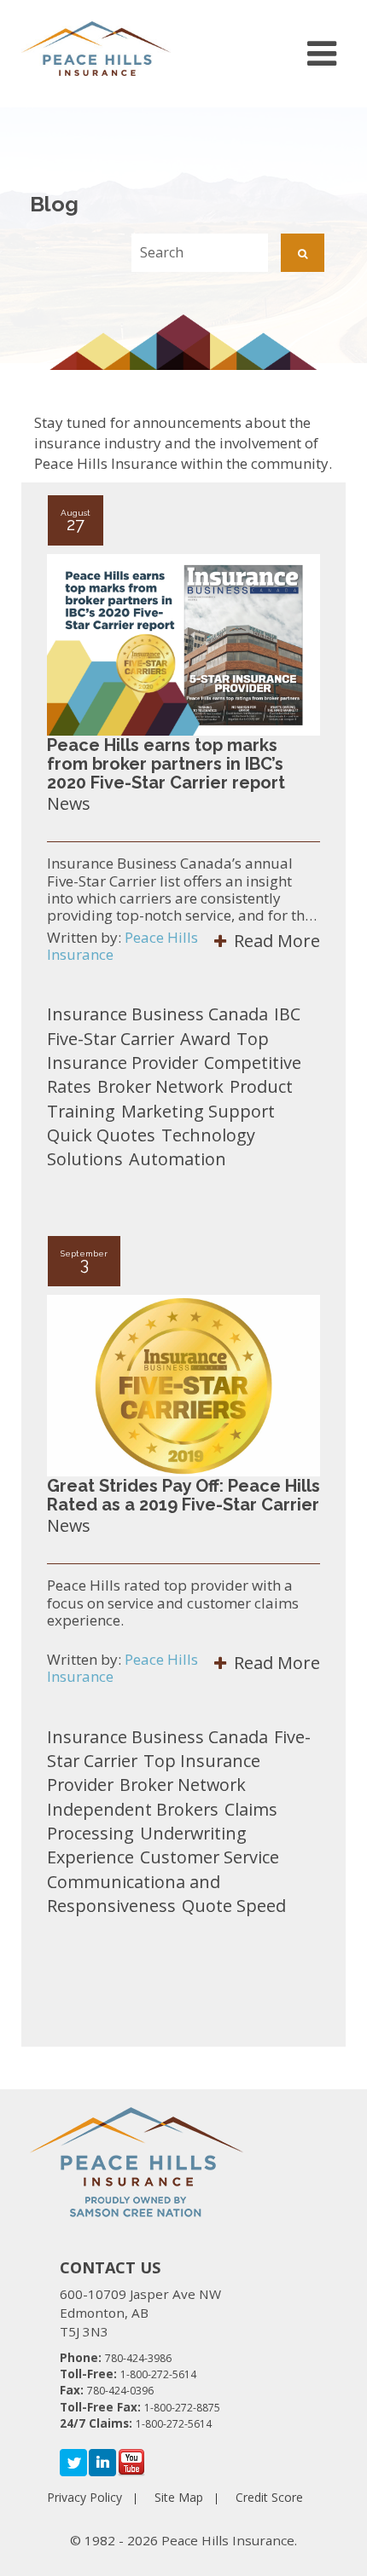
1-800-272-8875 (182, 2408)
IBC (287, 1014)
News (69, 803)
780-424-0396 (120, 2391)
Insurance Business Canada (157, 1014)
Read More (275, 941)
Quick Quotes (101, 1135)
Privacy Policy (84, 2497)
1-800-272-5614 (158, 2374)
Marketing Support (198, 1111)
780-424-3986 (138, 2358)
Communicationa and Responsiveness (134, 1894)
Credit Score (269, 2497)
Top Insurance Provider (158, 1051)
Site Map (179, 2497)
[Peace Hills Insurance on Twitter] (73, 2462)
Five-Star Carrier (111, 1039)
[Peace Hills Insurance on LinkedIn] (102, 2462)
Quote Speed (234, 1906)
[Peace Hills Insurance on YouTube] (131, 2462)
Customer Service (210, 1857)
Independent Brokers (133, 1809)
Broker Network (160, 1086)
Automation (178, 1159)
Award (205, 1039)
